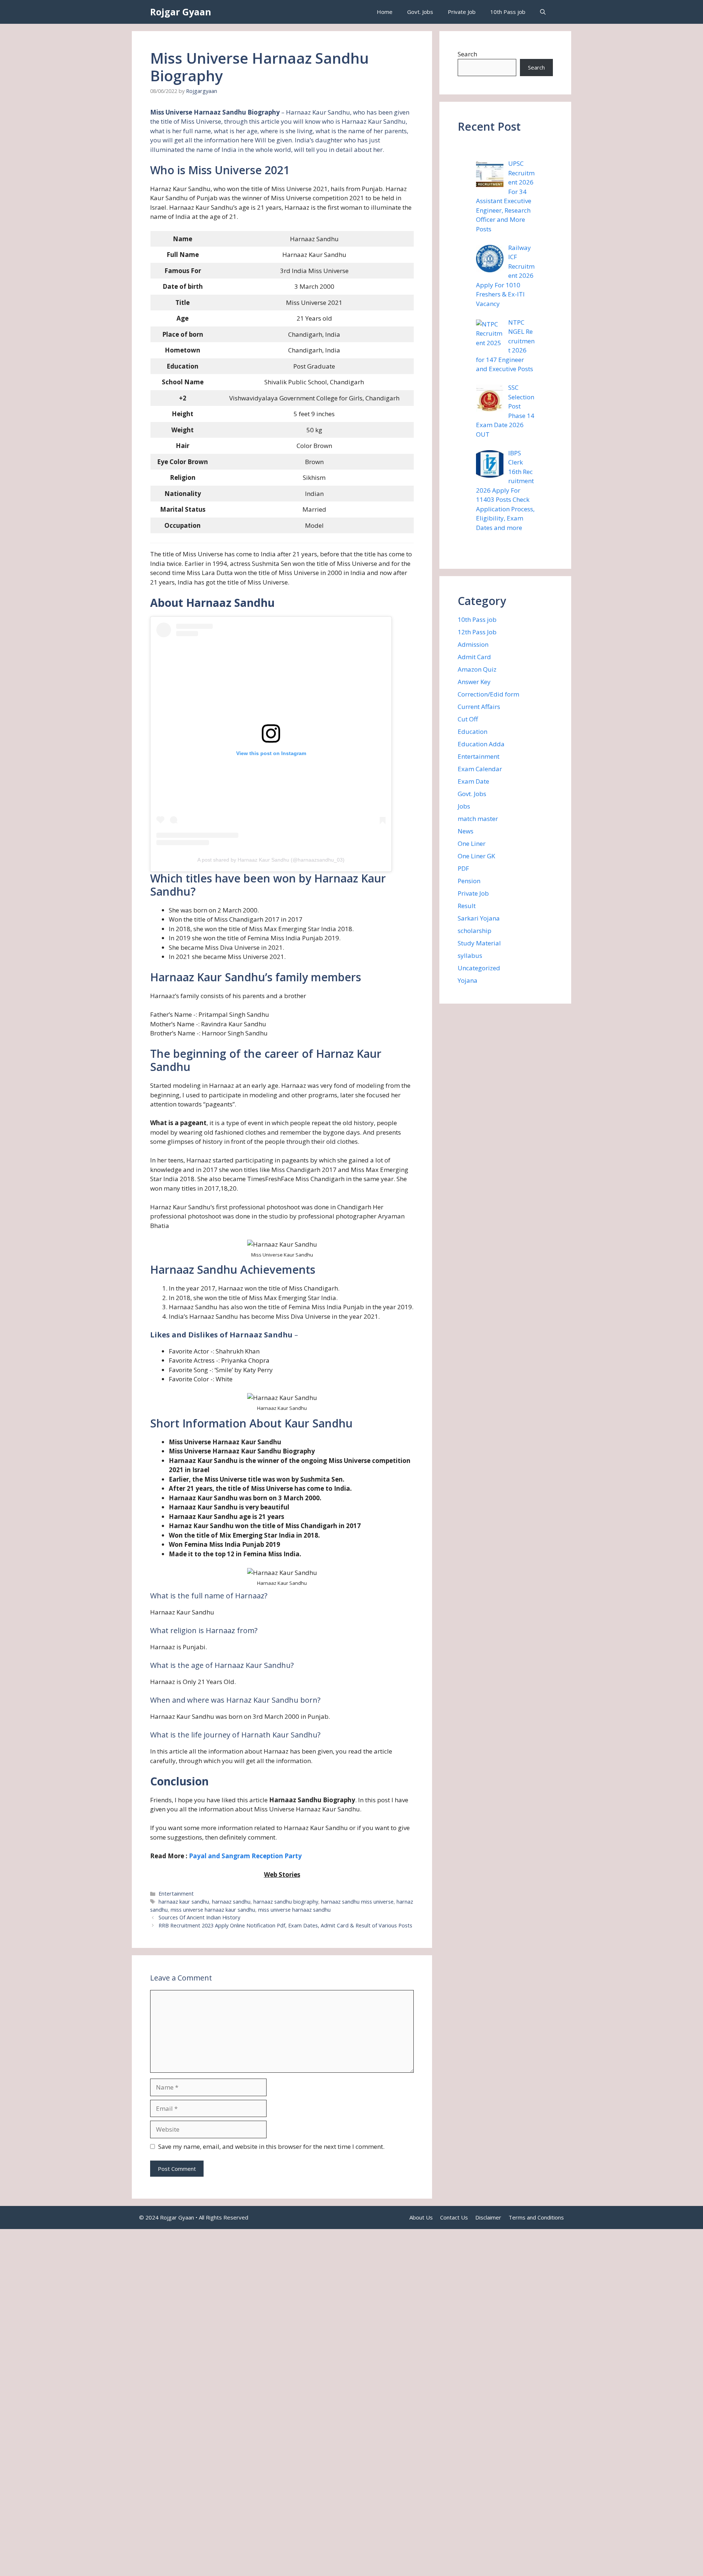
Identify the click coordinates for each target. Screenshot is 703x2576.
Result (467, 906)
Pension (469, 881)
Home (385, 12)
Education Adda (481, 744)
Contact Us (454, 2217)
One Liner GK (476, 856)
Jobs (464, 806)
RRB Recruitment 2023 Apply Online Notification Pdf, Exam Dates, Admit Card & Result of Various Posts (285, 1925)
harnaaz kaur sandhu (184, 1902)
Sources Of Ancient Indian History (199, 1917)
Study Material (479, 943)
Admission (473, 644)
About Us (421, 2217)
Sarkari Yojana (479, 918)
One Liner (472, 843)
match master (478, 819)
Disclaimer (488, 2217)
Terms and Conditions (536, 2217)
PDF (463, 868)
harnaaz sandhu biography (286, 1902)
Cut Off (468, 719)
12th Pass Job (477, 632)
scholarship (475, 931)
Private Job (462, 12)
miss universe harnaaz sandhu (294, 1910)
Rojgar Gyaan (181, 12)
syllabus (470, 955)
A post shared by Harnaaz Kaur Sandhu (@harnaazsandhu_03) (271, 860)
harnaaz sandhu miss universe (357, 1902)
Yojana (468, 980)
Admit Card (474, 657)
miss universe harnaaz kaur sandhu (213, 1910)
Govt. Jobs (420, 12)
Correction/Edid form (488, 694)
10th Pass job (508, 12)
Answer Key (474, 682)
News (466, 831)
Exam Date (473, 781)
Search (467, 54)
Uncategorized (479, 968)
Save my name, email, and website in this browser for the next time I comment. (271, 2146)
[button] (543, 12)
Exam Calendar (480, 769)
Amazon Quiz (477, 669)
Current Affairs (479, 707)
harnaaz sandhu (231, 1902)
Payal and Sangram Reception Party (245, 1856)
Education (473, 731)
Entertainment (176, 1894)
